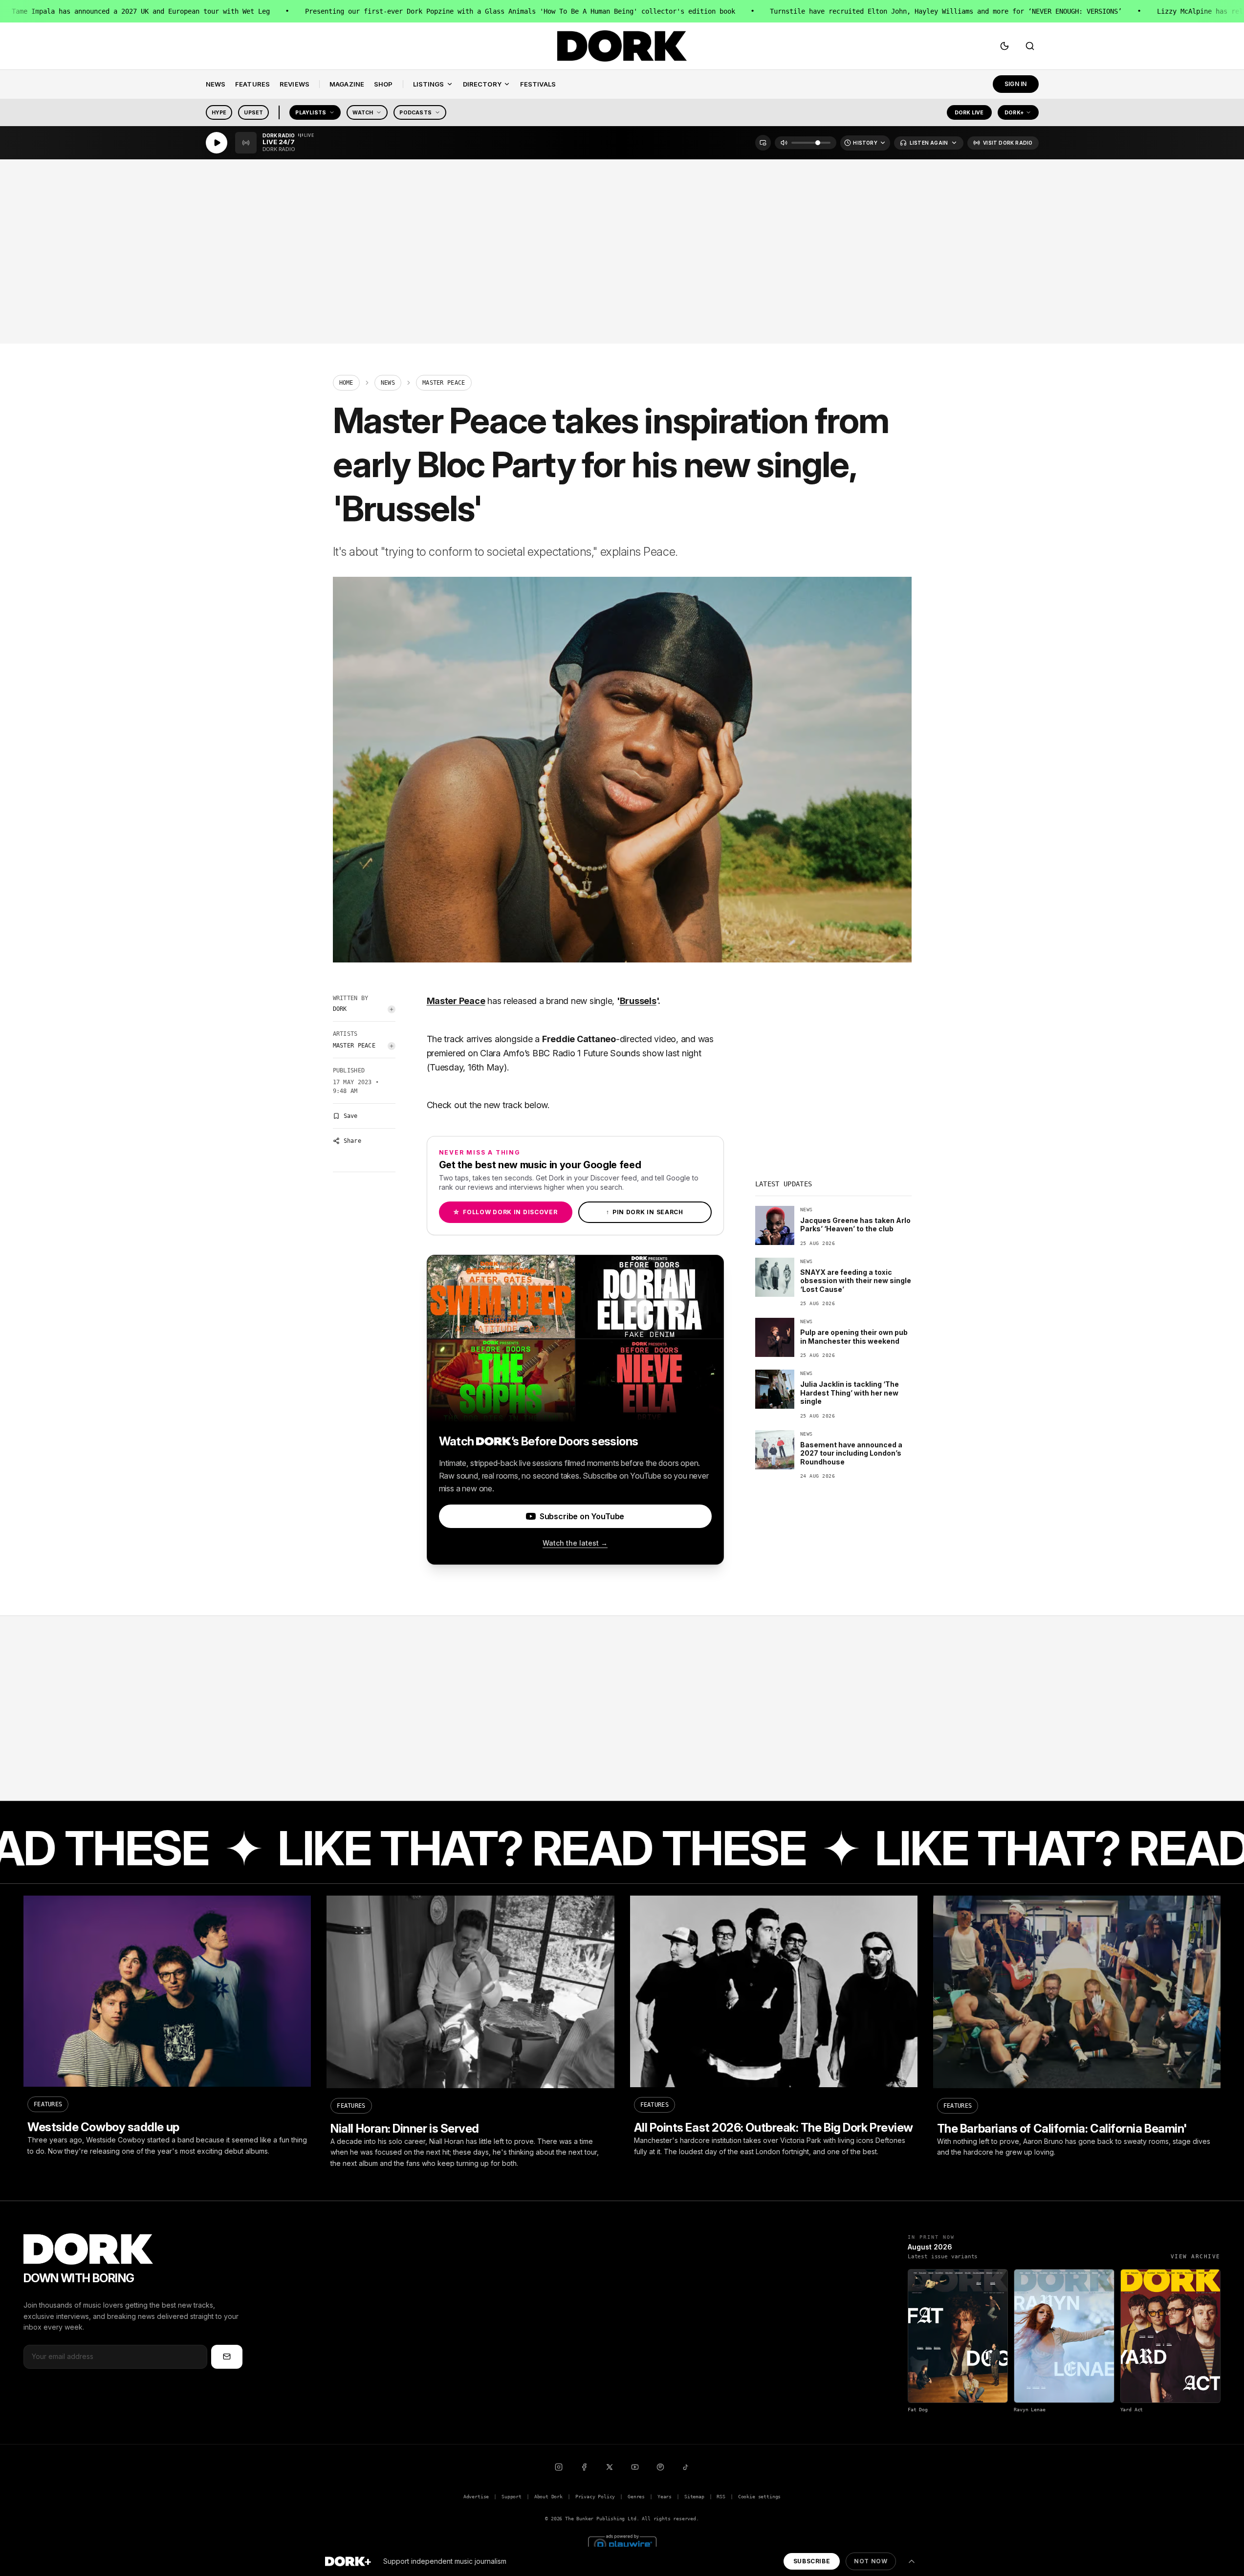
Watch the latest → (575, 1543)
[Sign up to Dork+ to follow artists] (392, 1009)
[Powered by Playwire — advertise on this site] (622, 2543)
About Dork (548, 2497)
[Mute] (784, 143)
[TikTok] (686, 2467)
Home (346, 383)
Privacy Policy (595, 2497)
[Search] (1030, 46)
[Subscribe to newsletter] (227, 2357)
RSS (721, 2497)
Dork (340, 1009)
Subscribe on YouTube (582, 1516)
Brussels (638, 1001)
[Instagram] (559, 2467)
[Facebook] (584, 2467)
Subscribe (812, 2561)
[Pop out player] (763, 143)
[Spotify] (660, 2467)
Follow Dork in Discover (505, 1212)
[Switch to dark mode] (1004, 46)
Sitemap (694, 2497)
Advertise (476, 2497)
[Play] (217, 143)
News (388, 383)
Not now (871, 2561)
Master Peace (354, 1046)
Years (665, 2497)
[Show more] (912, 2561)
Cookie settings (759, 2497)
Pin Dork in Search (645, 1212)
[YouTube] (635, 2467)
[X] (610, 2467)
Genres (636, 2497)
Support (512, 2497)
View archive (1196, 2257)
